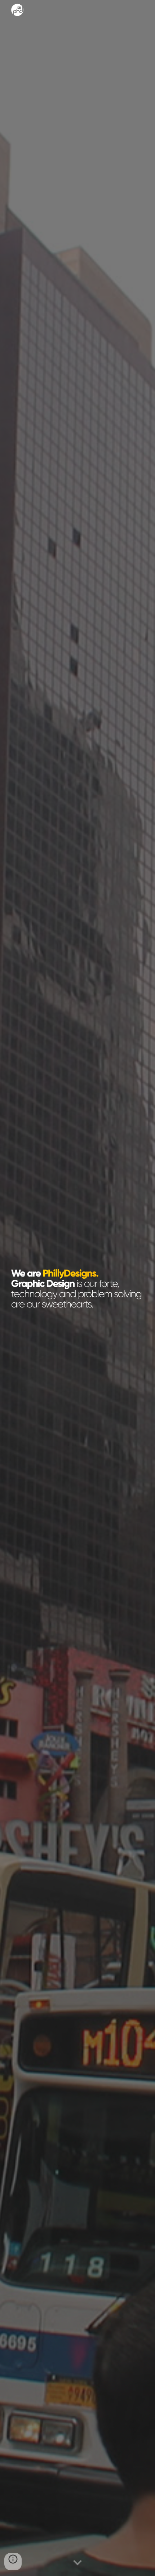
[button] (77, 2563)
